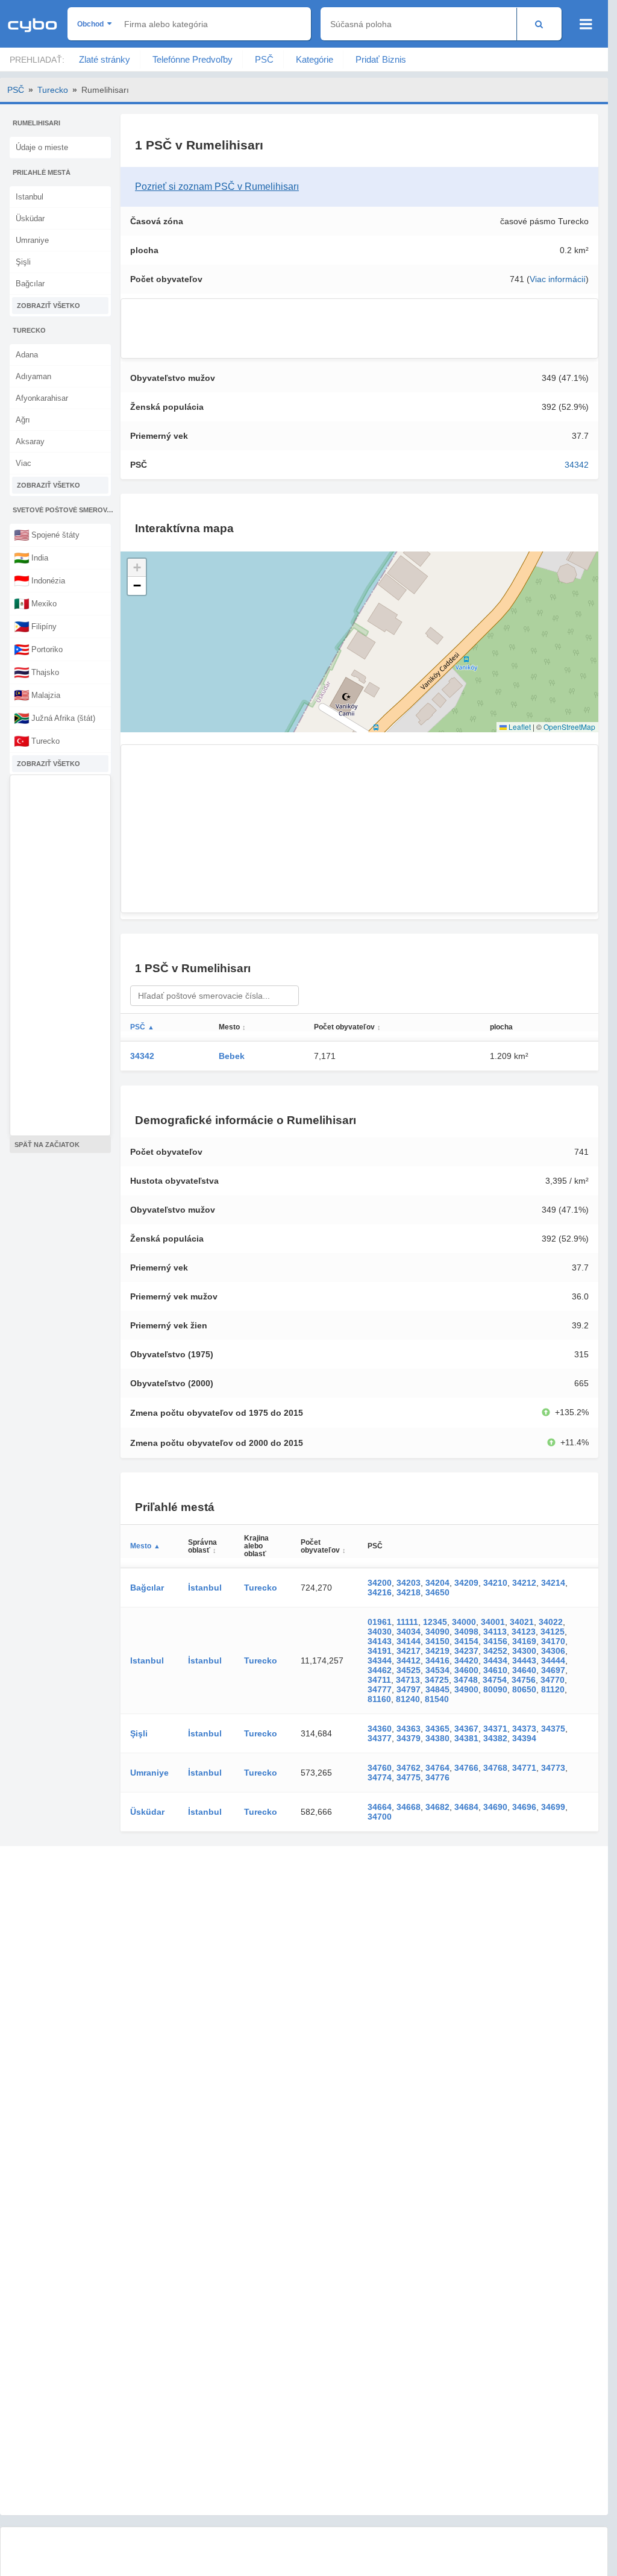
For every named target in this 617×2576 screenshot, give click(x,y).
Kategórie (315, 59)
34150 (437, 1641)
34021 (522, 1622)
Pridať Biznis (381, 59)
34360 (380, 1729)
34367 (466, 1729)
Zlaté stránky (105, 59)
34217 (409, 1651)
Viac (23, 463)
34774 (380, 1777)
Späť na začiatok (47, 1145)
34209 (466, 1583)
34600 (466, 1670)
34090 (437, 1632)
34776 (437, 1777)
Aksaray (30, 441)
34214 (553, 1583)
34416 (437, 1660)
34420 (466, 1660)
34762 (409, 1768)
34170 (553, 1641)
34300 (524, 1651)
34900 (466, 1689)
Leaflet (519, 727)
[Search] (539, 24)
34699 (553, 1807)
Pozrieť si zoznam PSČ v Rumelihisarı (217, 187)
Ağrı (23, 420)
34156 (495, 1641)
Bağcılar (30, 284)
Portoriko (38, 649)
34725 (437, 1680)
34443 (524, 1660)
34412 (409, 1660)
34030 (380, 1632)
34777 (380, 1689)
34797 (409, 1689)
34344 (380, 1660)
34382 (495, 1738)
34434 (495, 1660)
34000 (464, 1622)
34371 (495, 1729)
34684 (466, 1807)
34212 (524, 1583)
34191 (380, 1651)
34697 (553, 1670)
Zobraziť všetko (49, 306)
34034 (409, 1632)
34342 (577, 465)
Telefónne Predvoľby (193, 59)
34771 (524, 1768)
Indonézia (39, 580)
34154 (466, 1641)
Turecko (53, 90)
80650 (524, 1689)
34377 (380, 1738)
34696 (524, 1807)
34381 (466, 1738)
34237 (466, 1651)
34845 (437, 1689)
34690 (495, 1807)
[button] (137, 568)
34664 (380, 1807)
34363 (409, 1729)
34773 (553, 1768)
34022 (551, 1622)
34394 (524, 1738)
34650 (437, 1592)
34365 (437, 1729)
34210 (495, 1583)
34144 (409, 1641)
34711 (379, 1680)
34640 (524, 1670)
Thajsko (36, 672)
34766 (466, 1768)
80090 (495, 1689)
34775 (409, 1777)
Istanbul (30, 197)
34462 (380, 1670)
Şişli (23, 262)
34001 (493, 1622)
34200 (380, 1583)
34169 (524, 1641)
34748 (466, 1680)
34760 (380, 1768)
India (31, 558)
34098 (466, 1632)
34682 (437, 1807)
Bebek (232, 1056)
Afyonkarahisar (42, 398)
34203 (409, 1583)
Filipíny (35, 626)
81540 (437, 1699)
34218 (409, 1592)
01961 (380, 1622)
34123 (524, 1632)
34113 (495, 1632)
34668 (409, 1807)
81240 (408, 1699)
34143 (380, 1641)
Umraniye (32, 240)
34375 (553, 1729)
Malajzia (37, 695)
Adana (27, 355)
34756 (524, 1680)
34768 (495, 1768)
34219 (437, 1651)
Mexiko (35, 603)
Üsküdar (30, 218)
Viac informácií (558, 279)
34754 (495, 1680)
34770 (553, 1680)
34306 (553, 1651)
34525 (409, 1670)
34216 (380, 1592)
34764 (437, 1768)
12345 (435, 1622)
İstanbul (205, 1588)
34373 (524, 1729)
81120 (553, 1689)
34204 (437, 1583)
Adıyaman (33, 376)
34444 (553, 1660)
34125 (553, 1632)
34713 (408, 1680)
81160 (379, 1699)
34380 (437, 1738)
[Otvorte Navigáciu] (586, 24)
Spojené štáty (47, 535)
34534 (437, 1670)
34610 (495, 1670)
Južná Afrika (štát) (55, 718)
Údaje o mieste (42, 147)
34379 (409, 1738)
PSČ (264, 59)
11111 (407, 1622)
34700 (380, 1817)
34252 (495, 1651)
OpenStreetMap (569, 727)
